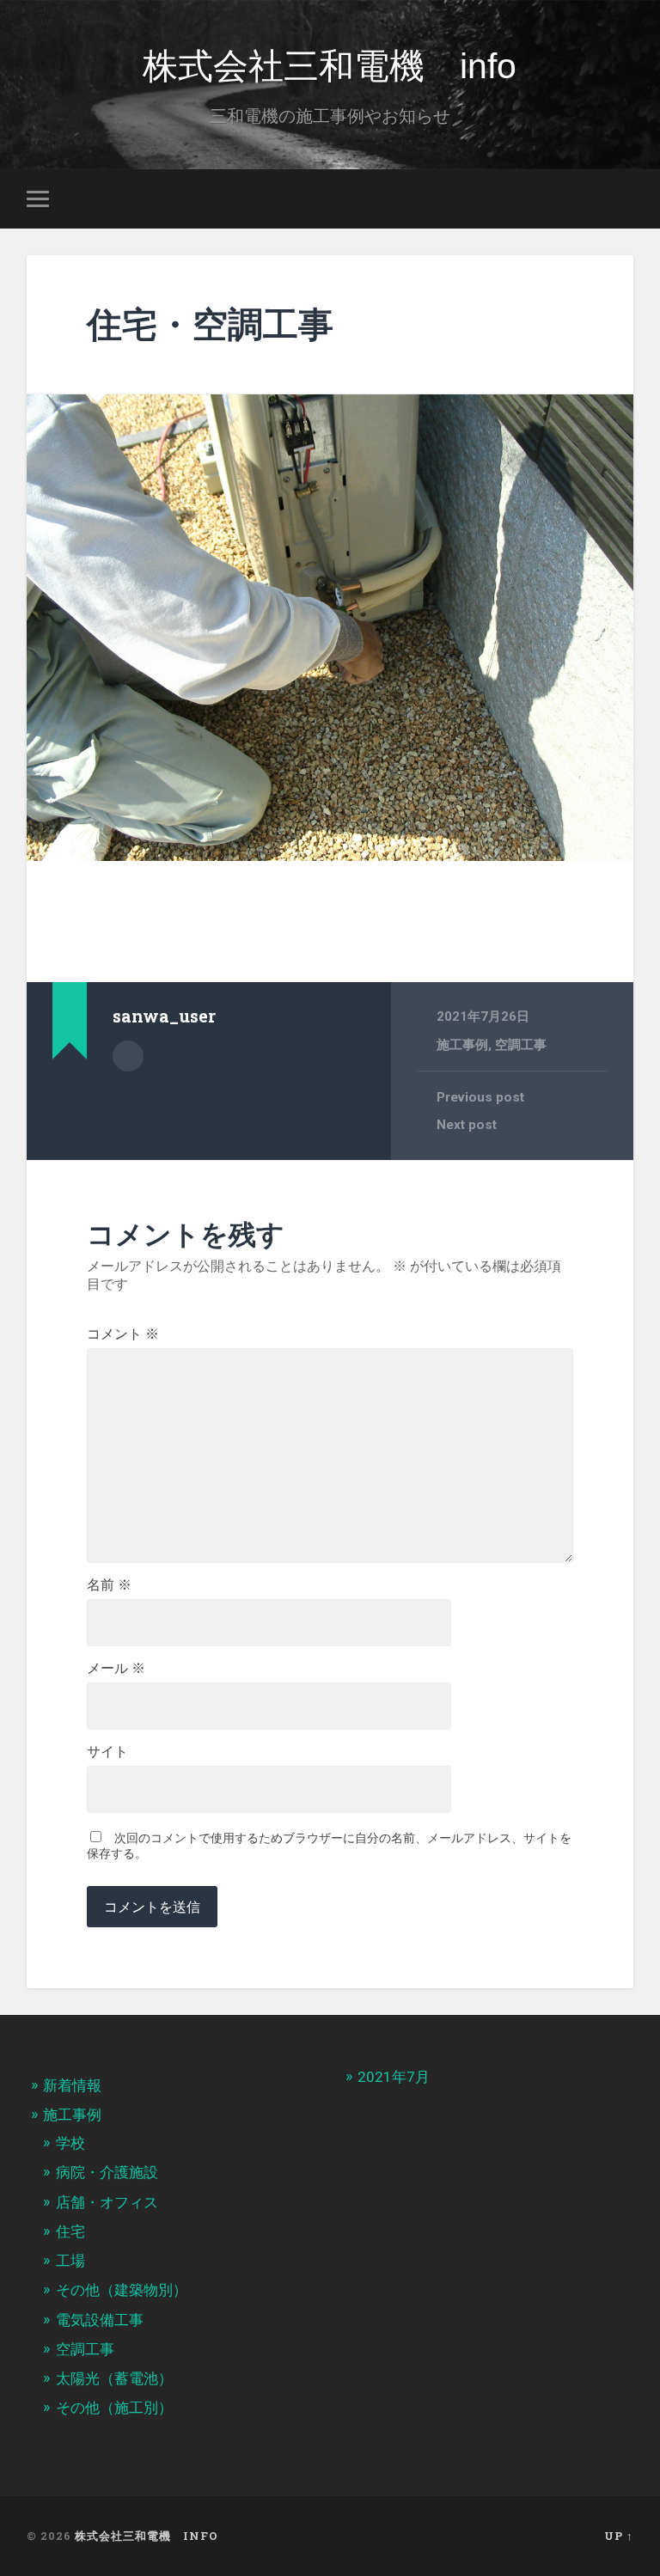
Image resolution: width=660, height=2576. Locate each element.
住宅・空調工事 (210, 324)
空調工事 (521, 1045)
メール (116, 1669)
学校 (70, 2143)
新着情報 (72, 2085)
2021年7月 (394, 2077)
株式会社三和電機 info (330, 66)
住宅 (70, 2231)
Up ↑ (619, 2536)
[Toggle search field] (623, 198)
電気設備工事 (100, 2320)
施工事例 (462, 1045)
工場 (70, 2261)
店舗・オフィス (107, 2202)
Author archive (128, 1056)
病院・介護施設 (107, 2172)
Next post (467, 1125)
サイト (107, 1752)
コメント (123, 1334)
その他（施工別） (114, 2408)
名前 (109, 1585)
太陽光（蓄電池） (114, 2378)
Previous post (480, 1097)
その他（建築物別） (122, 2290)
